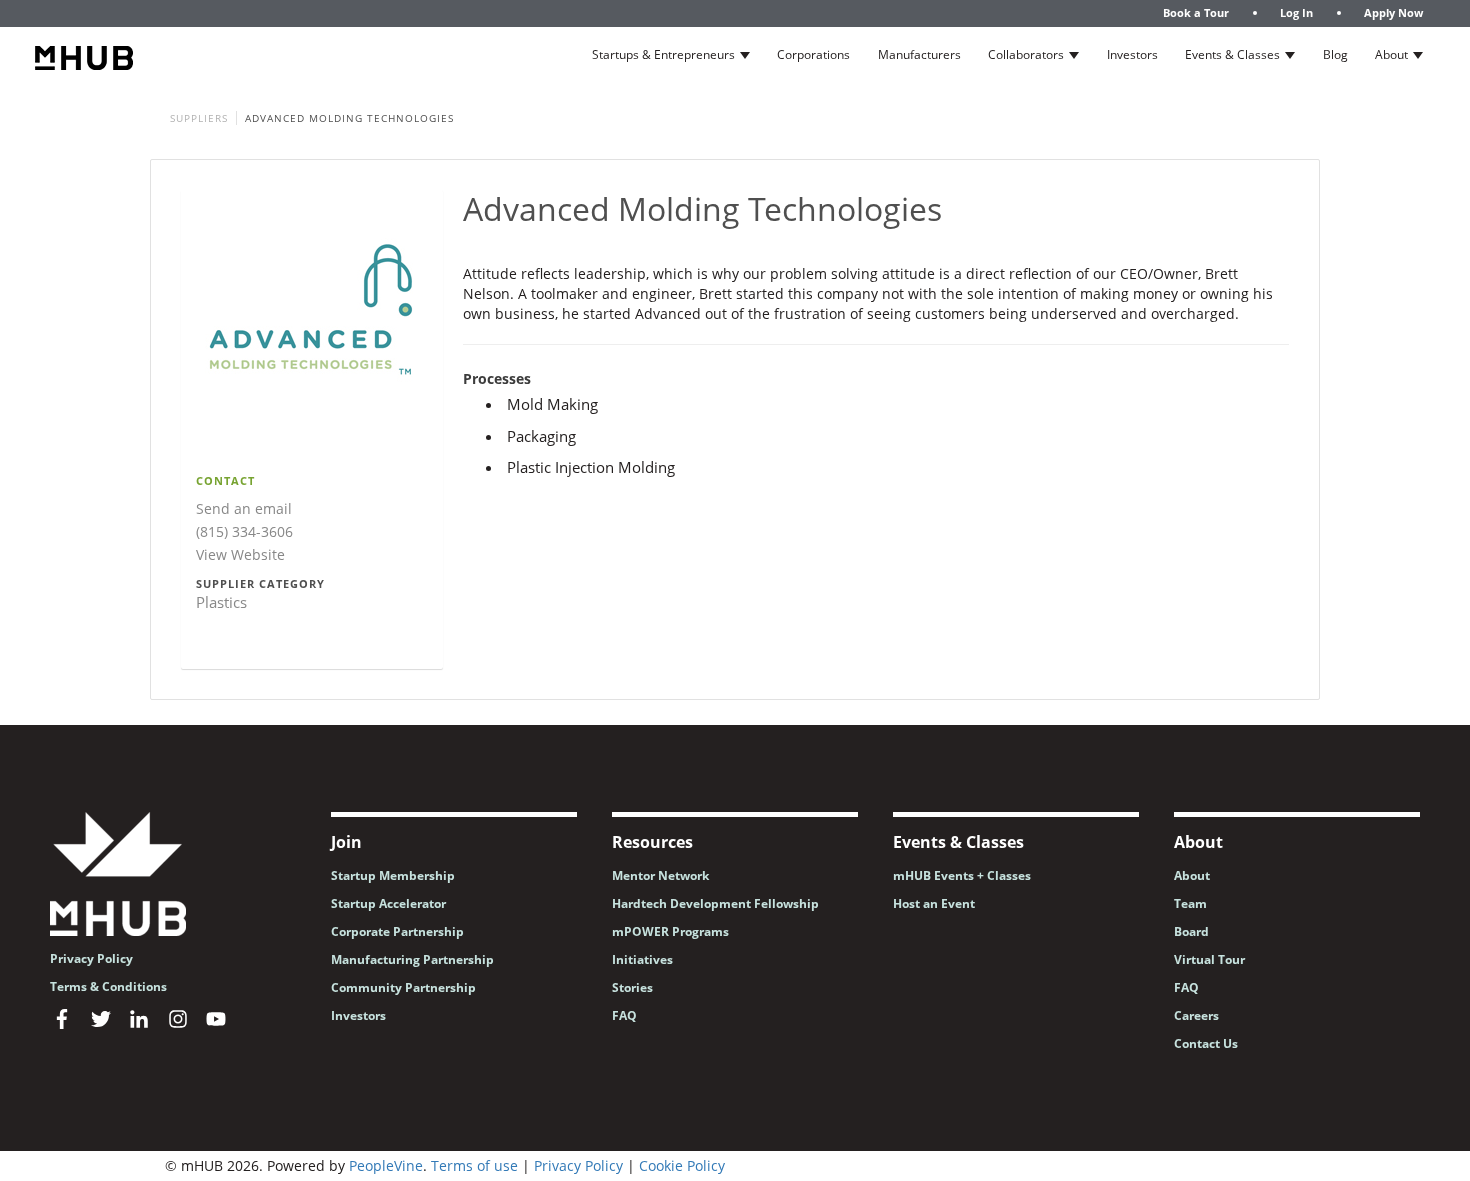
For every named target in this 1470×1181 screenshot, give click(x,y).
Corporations (813, 54)
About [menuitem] (1192, 875)
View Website (240, 554)
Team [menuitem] (1190, 903)
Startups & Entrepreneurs (663, 54)
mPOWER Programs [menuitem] (670, 931)
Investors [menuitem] (358, 1015)
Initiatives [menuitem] (642, 959)
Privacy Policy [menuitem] (91, 958)
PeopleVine (386, 1165)
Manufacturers (919, 54)
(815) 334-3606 (244, 531)
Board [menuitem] (1191, 931)
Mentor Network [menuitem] (660, 875)
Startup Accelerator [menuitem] (388, 903)
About (1391, 54)
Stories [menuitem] (632, 987)
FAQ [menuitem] (624, 1015)
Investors (1132, 54)
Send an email (244, 508)
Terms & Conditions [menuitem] (108, 986)
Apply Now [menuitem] (1393, 12)
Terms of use (474, 1165)
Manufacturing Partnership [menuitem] (412, 959)
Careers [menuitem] (1196, 1015)
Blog (1335, 54)
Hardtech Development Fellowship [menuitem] (715, 903)
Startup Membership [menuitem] (393, 875)
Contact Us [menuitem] (1206, 1043)
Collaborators (1026, 54)
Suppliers (199, 118)
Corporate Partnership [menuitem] (397, 931)
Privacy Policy (578, 1165)
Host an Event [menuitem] (934, 903)
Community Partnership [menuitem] (403, 987)
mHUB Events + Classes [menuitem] (962, 875)
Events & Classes (1232, 54)
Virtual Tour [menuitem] (1209, 959)
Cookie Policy (682, 1165)
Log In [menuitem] (1296, 12)
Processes (497, 379)
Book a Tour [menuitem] (1196, 12)
